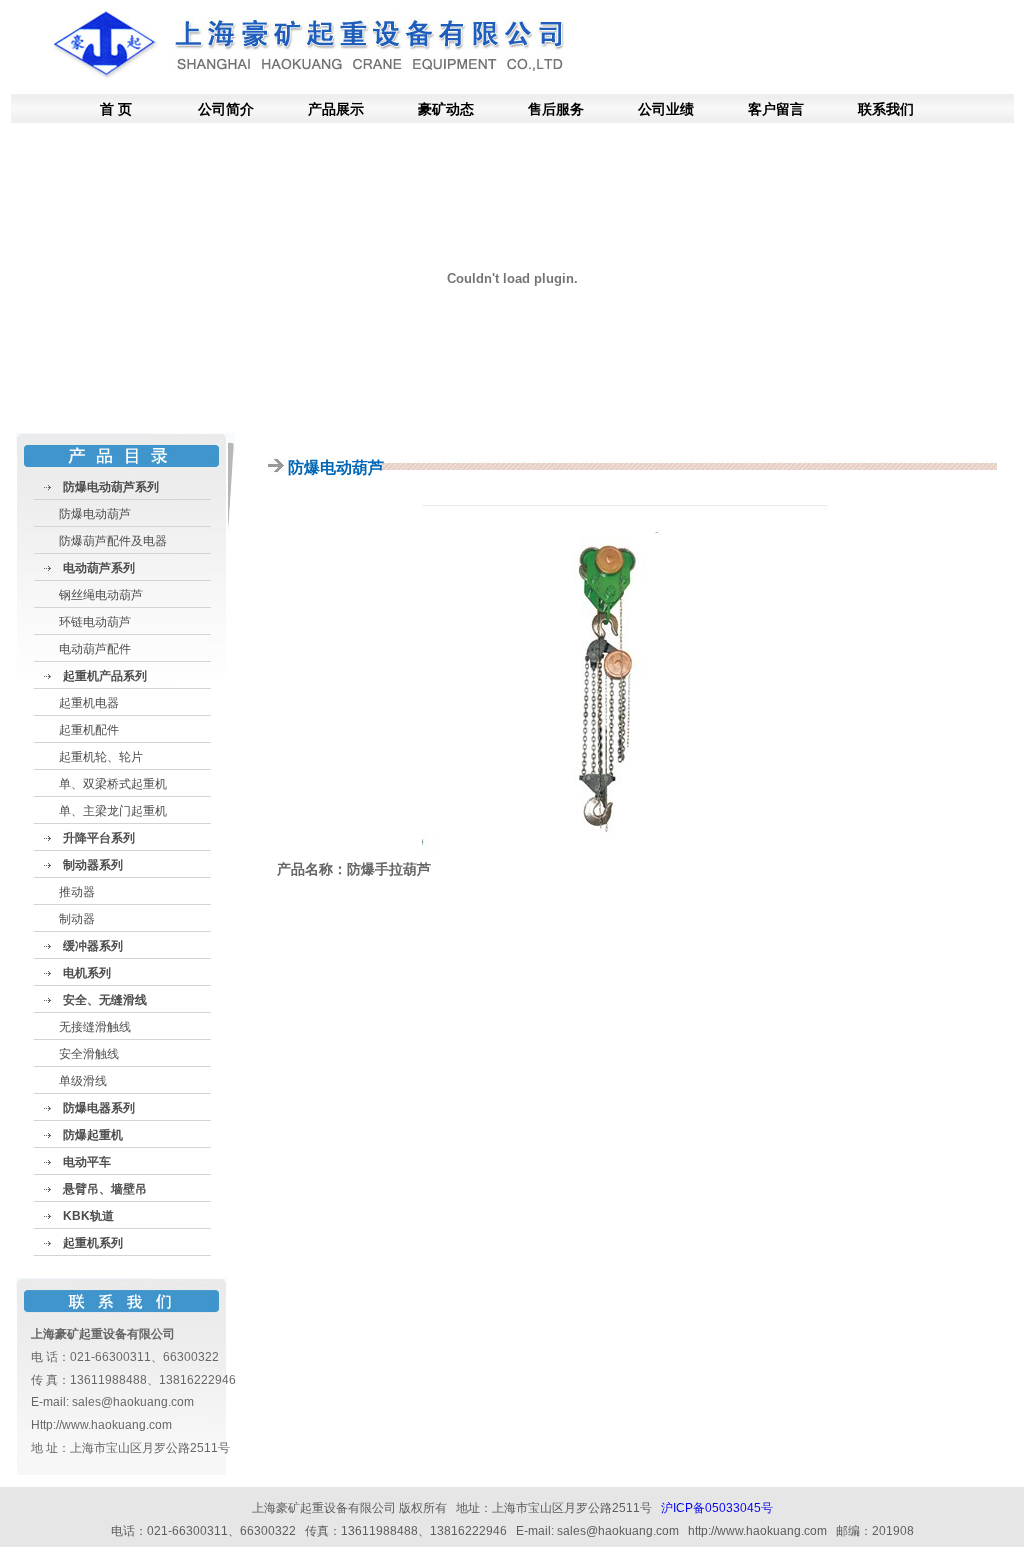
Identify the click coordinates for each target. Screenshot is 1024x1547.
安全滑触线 (89, 1054)
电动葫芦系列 (99, 568)
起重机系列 (93, 1243)
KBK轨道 (88, 1216)
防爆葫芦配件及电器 (113, 541)
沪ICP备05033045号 (717, 1508)
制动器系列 (93, 865)
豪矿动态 (446, 109)
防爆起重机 (93, 1135)
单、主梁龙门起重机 (113, 811)
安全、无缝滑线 (105, 1000)
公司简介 (226, 109)
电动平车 (87, 1162)
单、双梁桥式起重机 (113, 784)
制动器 (77, 919)
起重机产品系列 (105, 676)
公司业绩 (666, 109)
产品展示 (336, 109)
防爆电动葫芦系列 (111, 487)
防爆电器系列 (99, 1108)
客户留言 (776, 109)
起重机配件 (89, 730)
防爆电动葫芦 (95, 514)
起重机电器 (89, 703)
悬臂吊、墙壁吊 (105, 1189)
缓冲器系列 (93, 946)
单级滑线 (83, 1081)
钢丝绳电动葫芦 (101, 595)
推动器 (77, 892)
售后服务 (556, 109)
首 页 (116, 109)
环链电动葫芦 (95, 622)
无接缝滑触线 (95, 1027)
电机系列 (87, 973)
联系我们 (886, 109)
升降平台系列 (99, 838)
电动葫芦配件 (95, 649)
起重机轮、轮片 (101, 757)
